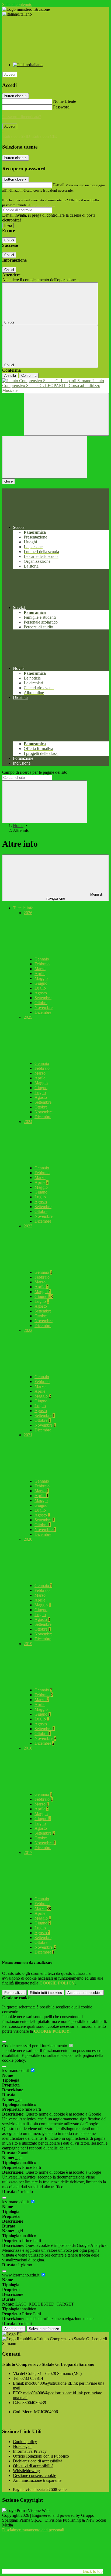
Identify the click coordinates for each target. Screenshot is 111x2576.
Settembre (43, 998)
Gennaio (42, 959)
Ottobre (41, 1003)
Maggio (41, 978)
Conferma (29, 376)
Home (18, 826)
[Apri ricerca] (66, 414)
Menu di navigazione (75, 896)
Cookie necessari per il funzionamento (35, 2046)
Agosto (41, 993)
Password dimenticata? (22, 117)
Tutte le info (23, 908)
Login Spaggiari (43, 205)
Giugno (41, 983)
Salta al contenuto (17, 4)
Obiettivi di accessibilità (33, 2466)
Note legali (22, 2446)
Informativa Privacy (30, 2451)
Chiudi (9, 240)
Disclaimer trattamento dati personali (33, 2530)
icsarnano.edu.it (16, 2070)
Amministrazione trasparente (37, 2480)
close (8, 481)
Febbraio (42, 964)
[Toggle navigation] (45, 457)
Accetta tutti (84, 1993)
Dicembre (43, 1012)
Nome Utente (65, 101)
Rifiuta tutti (46, 1993)
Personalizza (14, 1993)
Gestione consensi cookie (34, 2475)
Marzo (40, 969)
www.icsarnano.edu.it (21, 2275)
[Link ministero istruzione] (26, 9)
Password (61, 107)
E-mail (59, 185)
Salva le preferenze (44, 2329)
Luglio (40, 988)
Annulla (10, 376)
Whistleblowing (26, 2471)
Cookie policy (25, 2442)
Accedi (10, 74)
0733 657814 (32, 2378)
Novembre (44, 1007)
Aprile (40, 974)
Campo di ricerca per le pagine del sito (35, 772)
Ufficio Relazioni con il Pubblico (41, 2456)
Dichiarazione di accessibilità (38, 2461)
